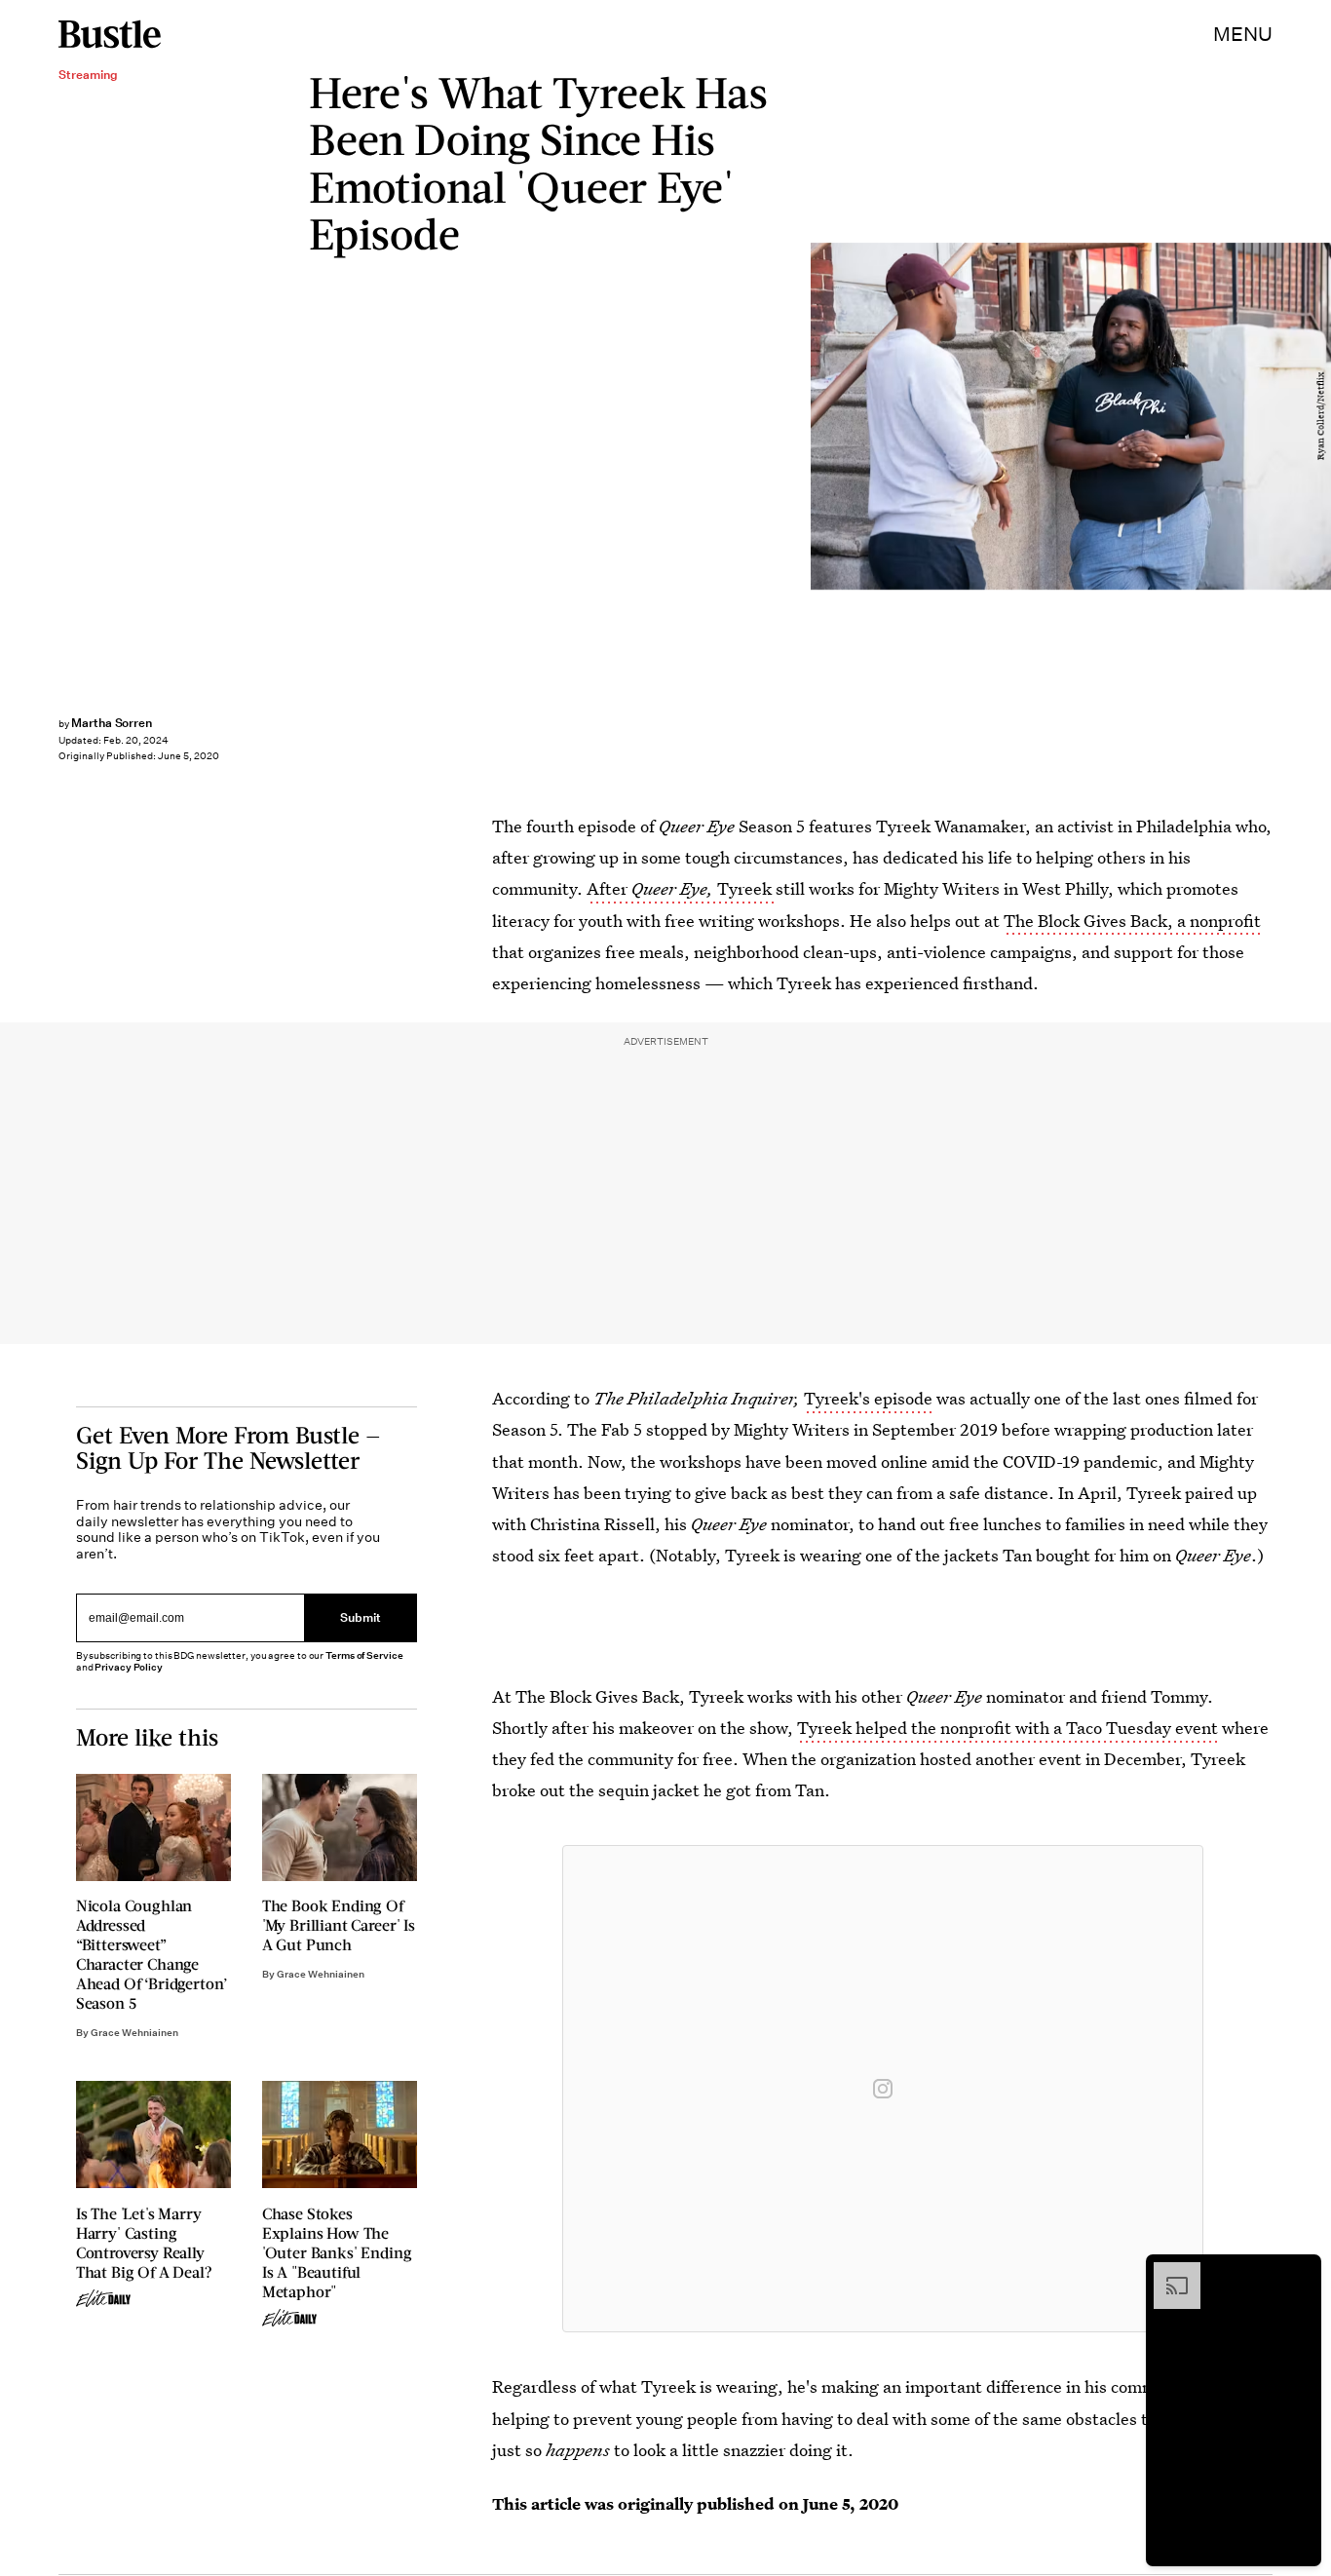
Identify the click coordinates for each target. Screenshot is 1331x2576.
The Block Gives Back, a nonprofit (1132, 921)
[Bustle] (110, 34)
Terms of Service (364, 1655)
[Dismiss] (1300, 2272)
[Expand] (1167, 2272)
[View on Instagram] (883, 2089)
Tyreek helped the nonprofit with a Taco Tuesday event (1008, 1728)
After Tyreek (681, 888)
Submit (361, 1618)
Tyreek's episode (868, 1398)
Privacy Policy (129, 1667)
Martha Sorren (112, 723)
